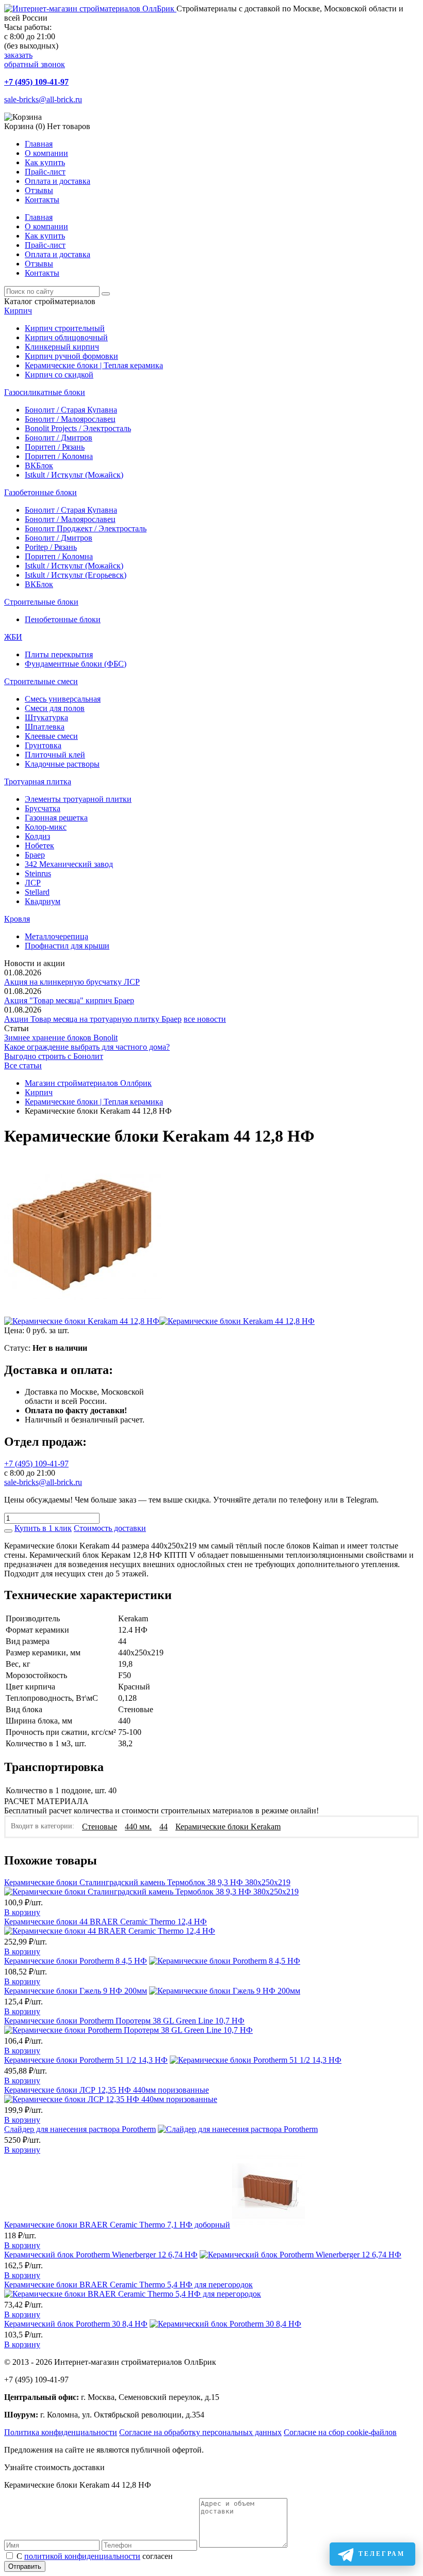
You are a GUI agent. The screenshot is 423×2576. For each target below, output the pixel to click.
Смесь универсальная (63, 699)
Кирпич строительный (65, 328)
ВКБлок (39, 465)
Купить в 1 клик (43, 1528)
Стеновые (100, 1827)
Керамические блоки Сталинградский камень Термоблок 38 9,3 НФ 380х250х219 (147, 1882)
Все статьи (23, 1065)
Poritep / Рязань (51, 547)
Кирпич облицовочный (66, 337)
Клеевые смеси (51, 736)
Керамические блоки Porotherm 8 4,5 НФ (76, 1961)
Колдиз (37, 836)
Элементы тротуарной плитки (78, 799)
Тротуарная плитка (38, 781)
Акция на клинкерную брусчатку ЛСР (72, 982)
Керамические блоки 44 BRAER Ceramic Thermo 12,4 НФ (105, 1922)
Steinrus (38, 873)
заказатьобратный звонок (35, 60)
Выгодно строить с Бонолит (54, 1056)
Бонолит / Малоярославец (70, 419)
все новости (205, 1019)
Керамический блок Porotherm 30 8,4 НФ (76, 2324)
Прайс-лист (45, 172)
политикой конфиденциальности (82, 2556)
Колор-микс (46, 827)
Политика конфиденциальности (61, 2432)
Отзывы (39, 190)
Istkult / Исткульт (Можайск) (74, 475)
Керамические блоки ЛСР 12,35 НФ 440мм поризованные (107, 2090)
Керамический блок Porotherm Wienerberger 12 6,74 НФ (101, 2255)
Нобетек (39, 846)
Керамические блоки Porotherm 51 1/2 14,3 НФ (86, 2060)
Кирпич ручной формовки (71, 356)
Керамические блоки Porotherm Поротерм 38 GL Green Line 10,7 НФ (124, 2021)
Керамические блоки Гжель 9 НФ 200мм (76, 1991)
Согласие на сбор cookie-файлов (340, 2432)
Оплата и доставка (58, 181)
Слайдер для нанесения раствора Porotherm (80, 2129)
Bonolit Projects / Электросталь (78, 428)
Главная (39, 144)
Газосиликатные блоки (45, 392)
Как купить (45, 162)
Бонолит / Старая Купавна (71, 410)
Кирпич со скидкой (59, 375)
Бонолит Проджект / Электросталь (86, 528)
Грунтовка (43, 745)
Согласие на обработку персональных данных (200, 2432)
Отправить (25, 2566)
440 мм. (138, 1827)
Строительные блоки (41, 602)
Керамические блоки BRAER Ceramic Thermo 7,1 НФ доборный (117, 2225)
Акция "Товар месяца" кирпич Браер (69, 1000)
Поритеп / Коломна (59, 456)
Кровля (17, 919)
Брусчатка (43, 808)
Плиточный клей (55, 755)
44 (164, 1827)
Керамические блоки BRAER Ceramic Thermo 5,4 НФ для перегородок (128, 2285)
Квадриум (43, 901)
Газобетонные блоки (40, 492)
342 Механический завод (69, 864)
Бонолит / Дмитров (59, 438)
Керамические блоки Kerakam (228, 1827)
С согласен (95, 2556)
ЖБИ (13, 637)
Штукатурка (46, 717)
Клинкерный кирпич (62, 347)
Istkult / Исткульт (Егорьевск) (76, 575)
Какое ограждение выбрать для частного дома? (87, 1047)
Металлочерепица (56, 936)
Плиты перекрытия (59, 654)
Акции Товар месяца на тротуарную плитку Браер (93, 1019)
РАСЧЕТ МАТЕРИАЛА (46, 1801)
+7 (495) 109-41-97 (36, 82)
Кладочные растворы (62, 764)
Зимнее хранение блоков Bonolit (61, 1038)
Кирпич (18, 311)
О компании (46, 153)
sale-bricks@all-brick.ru (43, 99)
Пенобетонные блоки (63, 619)
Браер (35, 855)
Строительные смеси (41, 681)
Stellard (37, 892)
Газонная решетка (56, 818)
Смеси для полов (55, 708)
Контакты (42, 200)
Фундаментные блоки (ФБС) (76, 664)
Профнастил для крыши (67, 946)
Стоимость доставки (110, 1528)
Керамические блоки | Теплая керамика (94, 365)
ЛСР (33, 883)
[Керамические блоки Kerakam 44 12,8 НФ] (83, 1312)
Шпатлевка (45, 727)
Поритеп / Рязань (55, 447)
